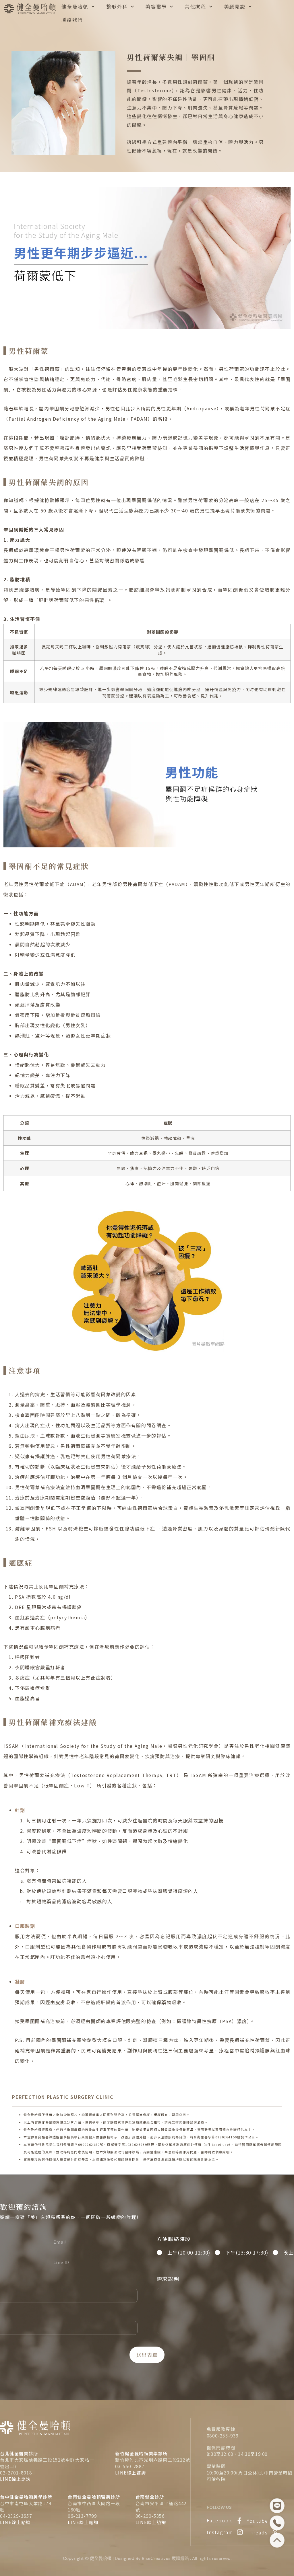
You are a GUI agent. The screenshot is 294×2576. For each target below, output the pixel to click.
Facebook (219, 2520)
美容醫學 (156, 6)
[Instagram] (240, 2532)
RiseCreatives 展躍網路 (165, 2559)
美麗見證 (235, 6)
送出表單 (147, 2355)
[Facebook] (239, 2521)
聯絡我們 (72, 20)
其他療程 (195, 6)
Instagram (220, 2532)
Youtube (258, 2521)
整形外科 (117, 6)
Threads (258, 2532)
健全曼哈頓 (75, 6)
